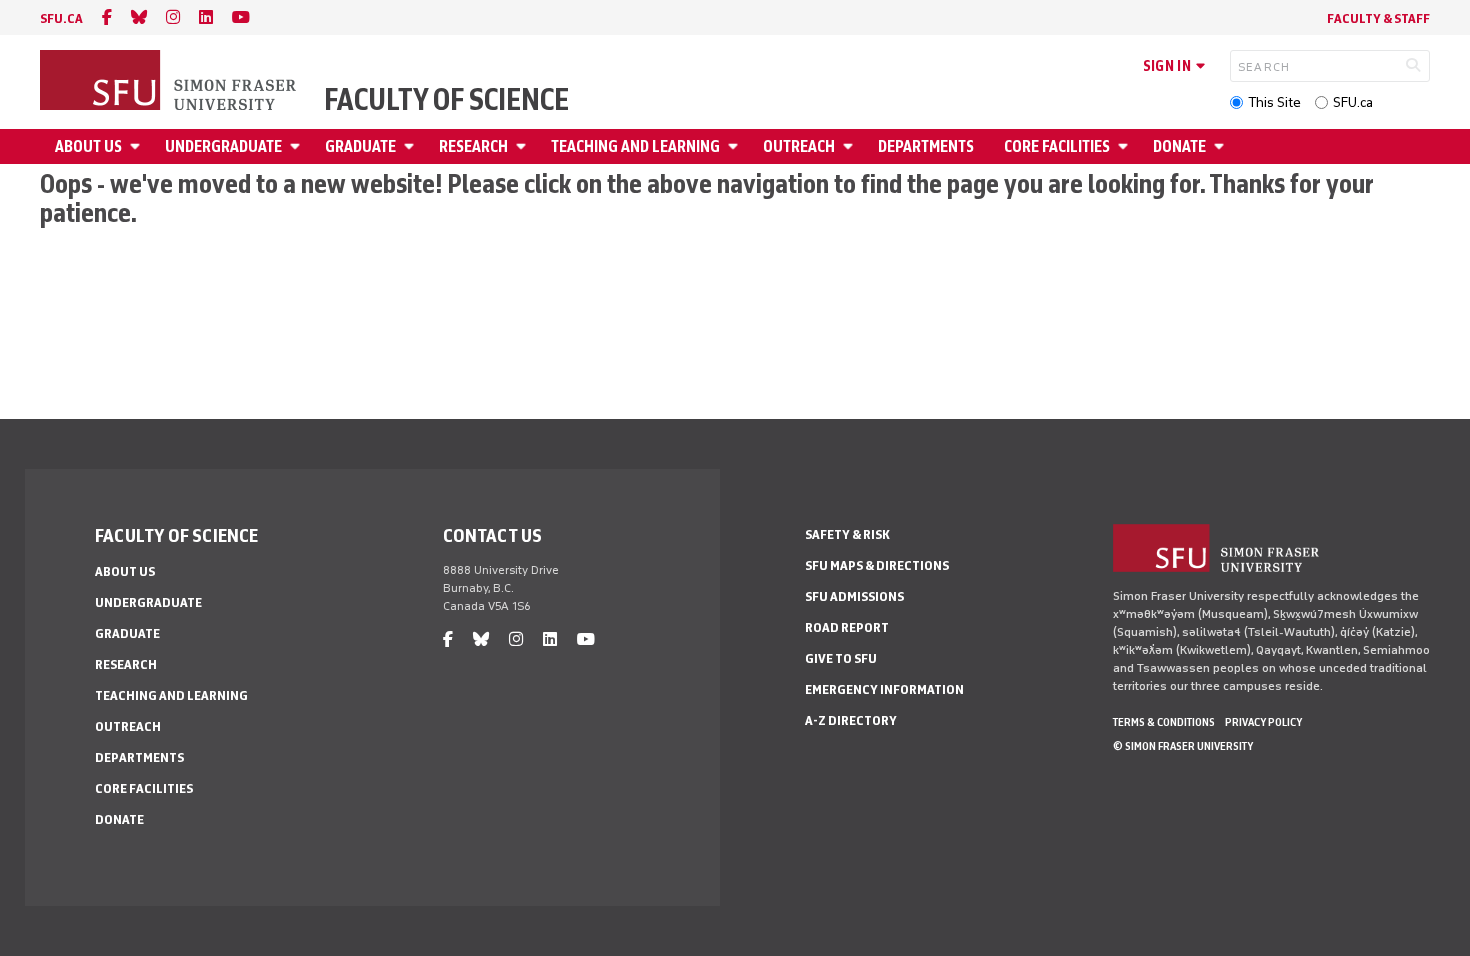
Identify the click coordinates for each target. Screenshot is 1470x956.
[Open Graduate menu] (412, 146)
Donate (1179, 146)
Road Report (847, 627)
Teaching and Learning (635, 146)
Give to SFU (841, 658)
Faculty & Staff (1378, 18)
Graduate (360, 146)
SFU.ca (1353, 102)
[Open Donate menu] (1222, 146)
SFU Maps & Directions (877, 565)
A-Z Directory (851, 720)
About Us (88, 146)
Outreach (799, 146)
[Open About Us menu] (138, 146)
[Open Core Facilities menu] (1126, 146)
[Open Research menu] (524, 146)
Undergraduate (223, 146)
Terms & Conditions (1164, 722)
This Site (1274, 102)
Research (473, 146)
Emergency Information (884, 689)
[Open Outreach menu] (851, 146)
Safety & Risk (847, 534)
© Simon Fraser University (1183, 746)
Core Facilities (1057, 146)
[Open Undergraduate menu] (298, 146)
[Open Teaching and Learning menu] (736, 146)
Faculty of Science (446, 100)
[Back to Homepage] (170, 82)
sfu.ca (61, 18)
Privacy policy (1263, 722)
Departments (926, 146)
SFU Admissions (854, 596)
